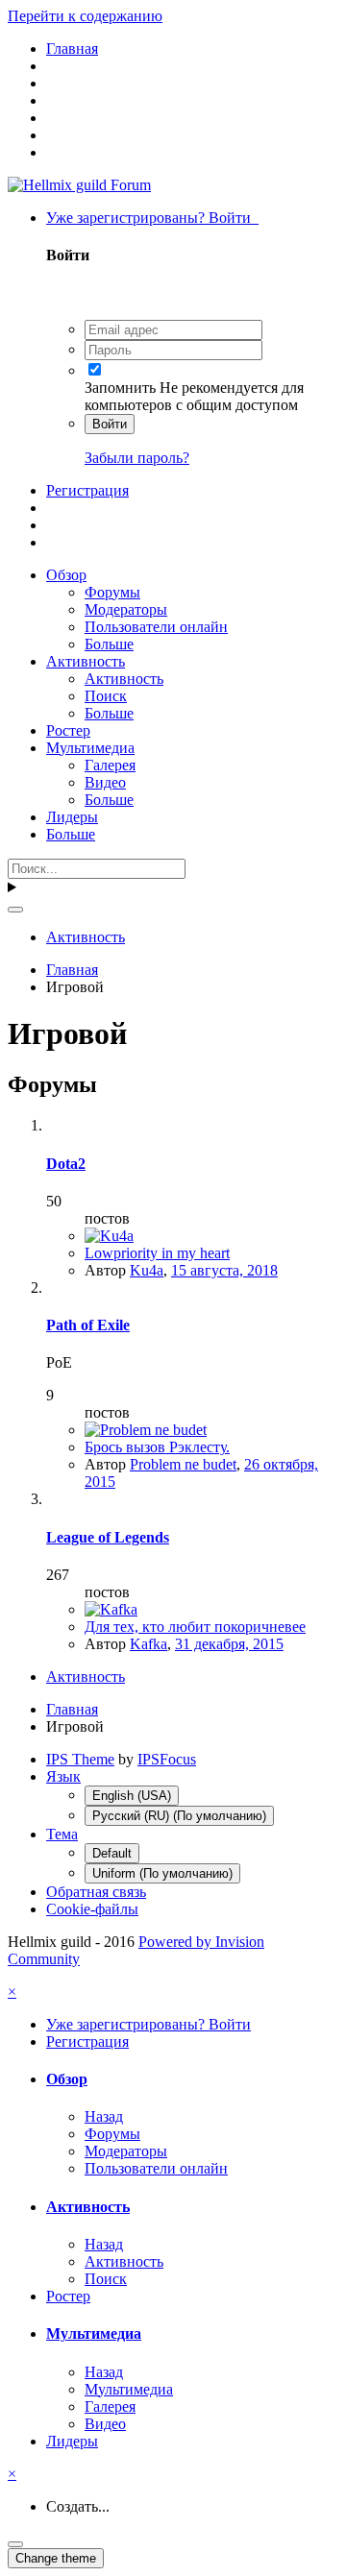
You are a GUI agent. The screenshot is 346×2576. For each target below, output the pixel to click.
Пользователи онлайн (156, 627)
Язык (63, 1776)
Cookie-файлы (92, 1909)
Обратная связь (96, 1892)
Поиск (106, 696)
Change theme (56, 2558)
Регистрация (87, 490)
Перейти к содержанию (85, 16)
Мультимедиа (90, 748)
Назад (104, 2116)
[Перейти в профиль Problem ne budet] (146, 1430)
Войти (110, 424)
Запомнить (120, 388)
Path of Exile (88, 1325)
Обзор (66, 575)
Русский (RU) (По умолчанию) (179, 1816)
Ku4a (147, 1270)
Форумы (112, 592)
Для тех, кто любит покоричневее (195, 1627)
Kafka (148, 1644)
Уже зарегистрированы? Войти (152, 218)
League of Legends (108, 1537)
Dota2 (66, 1164)
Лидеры (72, 817)
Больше (109, 644)
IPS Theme (80, 1759)
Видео (105, 782)
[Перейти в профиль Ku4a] (109, 1236)
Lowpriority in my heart (157, 1253)
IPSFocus (167, 1759)
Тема (62, 1834)
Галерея (110, 765)
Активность (86, 661)
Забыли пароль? (137, 458)
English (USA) (132, 1796)
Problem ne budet (183, 1464)
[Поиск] (15, 910)
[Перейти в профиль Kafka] (111, 1609)
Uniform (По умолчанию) (162, 1873)
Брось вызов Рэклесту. (157, 1447)
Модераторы (126, 609)
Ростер (68, 730)
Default (112, 1853)
